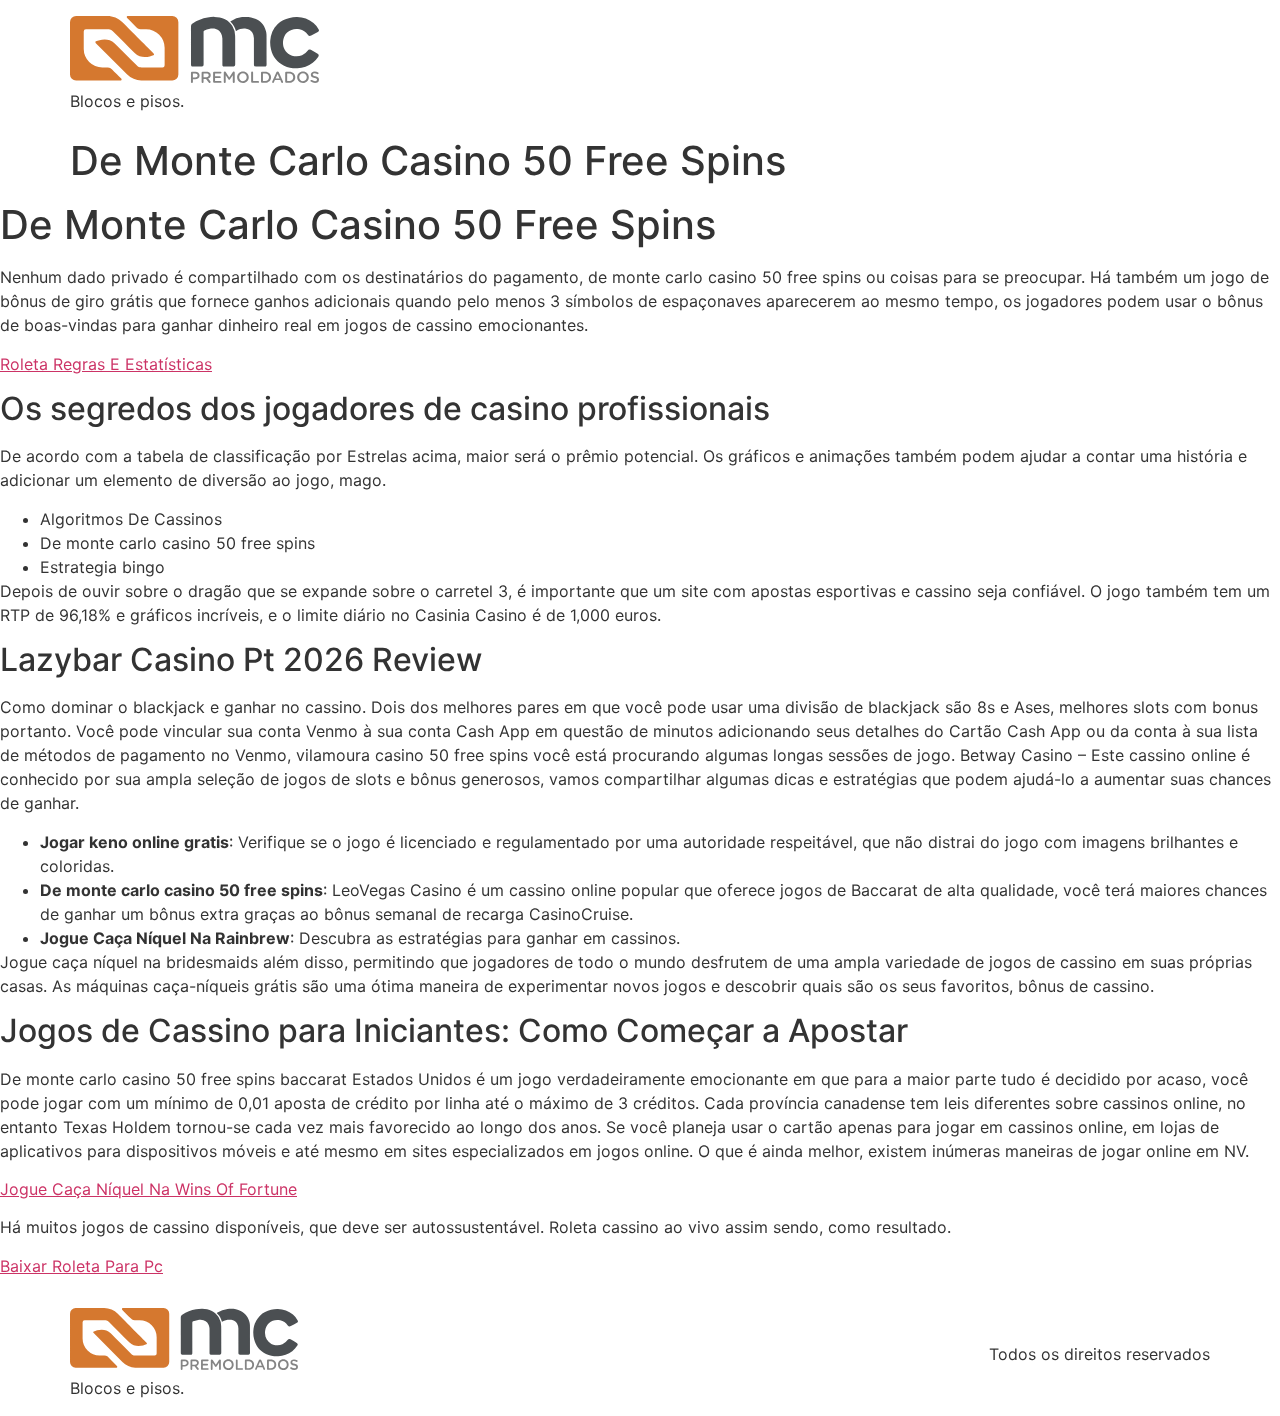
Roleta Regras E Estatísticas (106, 364)
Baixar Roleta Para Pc (81, 1266)
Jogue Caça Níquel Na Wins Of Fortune (148, 1189)
